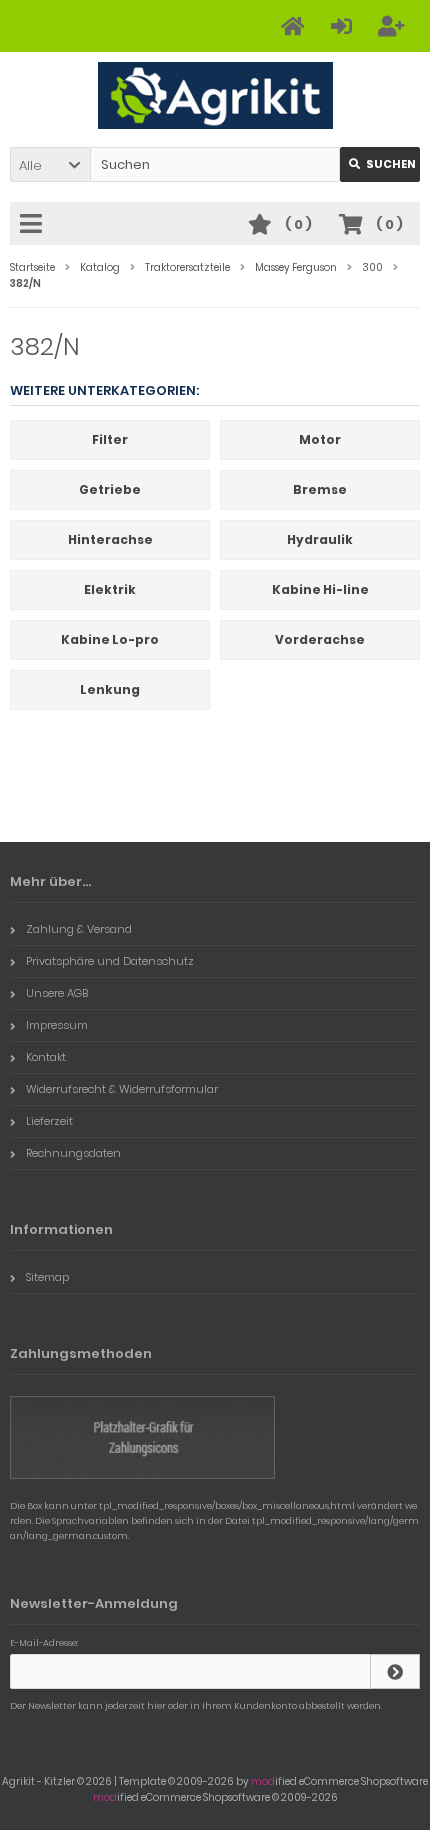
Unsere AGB (57, 993)
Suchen (380, 164)
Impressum (57, 1025)
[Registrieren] (394, 26)
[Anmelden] (344, 26)
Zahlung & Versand (79, 929)
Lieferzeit (49, 1121)
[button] (50, 164)
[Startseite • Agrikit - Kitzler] (215, 95)
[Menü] (34, 225)
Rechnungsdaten (73, 1153)
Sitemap (47, 1277)
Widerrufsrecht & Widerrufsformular (122, 1089)
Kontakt (46, 1057)
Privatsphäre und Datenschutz (110, 961)
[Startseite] (296, 26)
